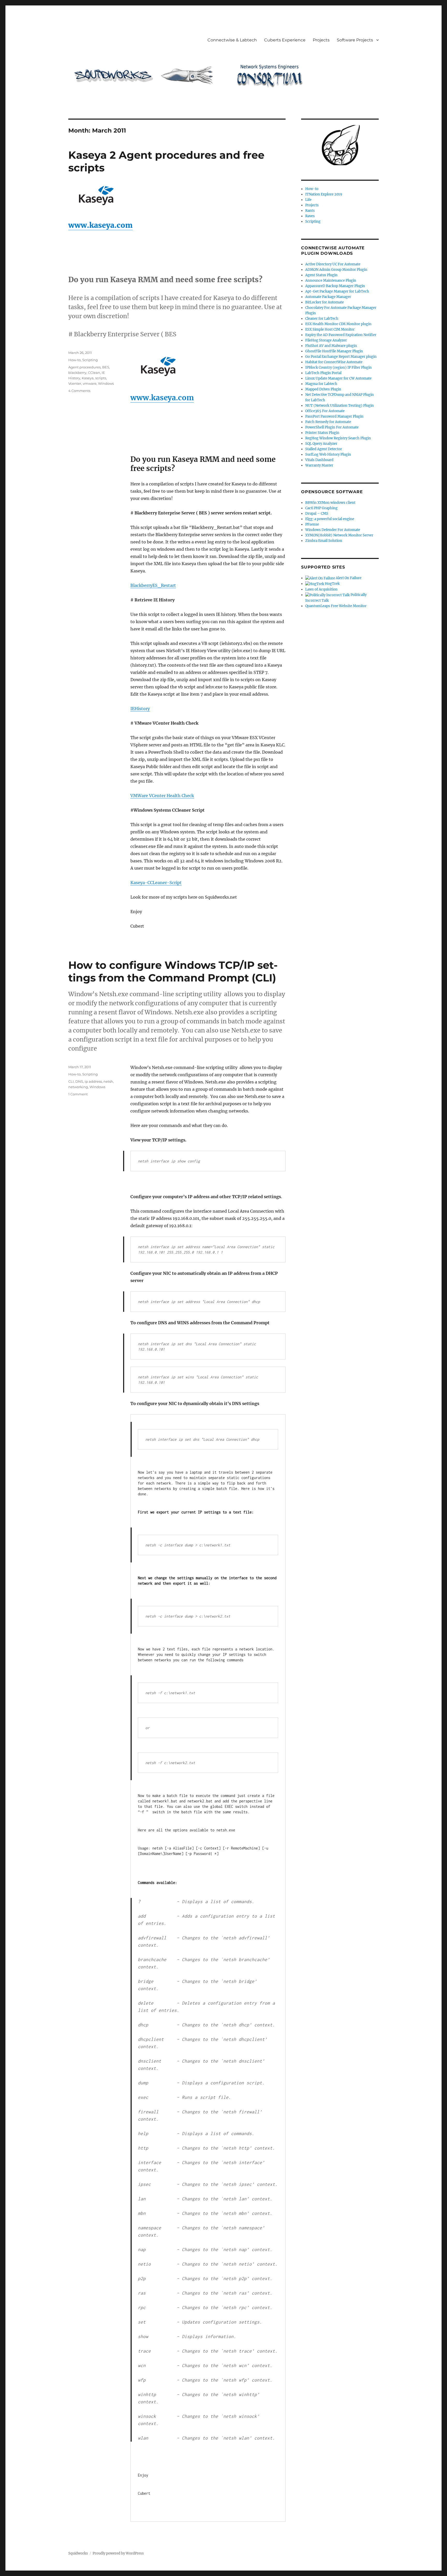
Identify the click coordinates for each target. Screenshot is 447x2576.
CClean (94, 373)
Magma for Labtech (321, 384)
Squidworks (78, 2553)
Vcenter (75, 383)
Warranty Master (319, 465)
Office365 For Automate (325, 411)
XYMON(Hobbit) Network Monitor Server (339, 535)
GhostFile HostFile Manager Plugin (334, 351)
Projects (321, 40)
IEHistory (140, 709)
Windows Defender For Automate (333, 530)
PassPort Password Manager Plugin (334, 416)
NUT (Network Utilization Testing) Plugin (340, 406)
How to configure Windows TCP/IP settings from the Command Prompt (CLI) (173, 971)
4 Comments (79, 391)
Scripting (90, 360)
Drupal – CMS (317, 514)
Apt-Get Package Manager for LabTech (337, 291)
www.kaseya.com (100, 225)
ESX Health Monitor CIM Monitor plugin (338, 324)
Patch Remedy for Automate (328, 422)
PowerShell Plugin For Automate (332, 427)
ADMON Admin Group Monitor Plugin (336, 270)
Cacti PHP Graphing (321, 508)
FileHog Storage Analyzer (326, 340)
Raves (310, 216)
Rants (310, 211)
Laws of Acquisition (321, 589)
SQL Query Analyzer (321, 444)
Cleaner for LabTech (322, 319)
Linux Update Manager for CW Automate (338, 378)
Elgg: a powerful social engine (330, 519)
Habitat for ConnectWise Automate (334, 362)
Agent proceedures (84, 367)
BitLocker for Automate (325, 302)
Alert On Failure (348, 578)
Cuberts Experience (285, 40)
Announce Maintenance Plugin (331, 281)
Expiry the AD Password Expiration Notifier (341, 335)
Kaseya (88, 378)
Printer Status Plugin (322, 433)
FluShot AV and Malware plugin (331, 346)
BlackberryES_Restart (153, 585)
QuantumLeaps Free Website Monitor (336, 606)
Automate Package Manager (328, 297)
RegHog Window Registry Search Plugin (338, 438)
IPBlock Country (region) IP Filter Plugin (338, 368)
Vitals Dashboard (319, 460)
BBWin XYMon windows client (330, 503)
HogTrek (332, 584)
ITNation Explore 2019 (324, 194)
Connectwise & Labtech (232, 40)
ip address (93, 1081)
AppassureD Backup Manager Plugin (335, 286)
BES (106, 367)
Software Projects (355, 40)
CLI (71, 1081)
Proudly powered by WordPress (118, 2553)
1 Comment (78, 1094)
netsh (108, 1081)
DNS (79, 1081)
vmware (90, 383)
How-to (74, 360)
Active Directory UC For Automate (333, 264)
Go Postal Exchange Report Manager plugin (341, 357)
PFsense (312, 524)
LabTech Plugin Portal (323, 373)
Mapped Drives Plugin (323, 389)
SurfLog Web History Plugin (328, 454)
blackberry (77, 373)
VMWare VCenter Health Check (162, 796)
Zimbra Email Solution (324, 541)
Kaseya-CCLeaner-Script (156, 883)
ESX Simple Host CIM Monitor (330, 329)
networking (78, 1087)
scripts (101, 378)
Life (308, 200)
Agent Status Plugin (321, 275)
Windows (106, 383)
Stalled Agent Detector (324, 449)
